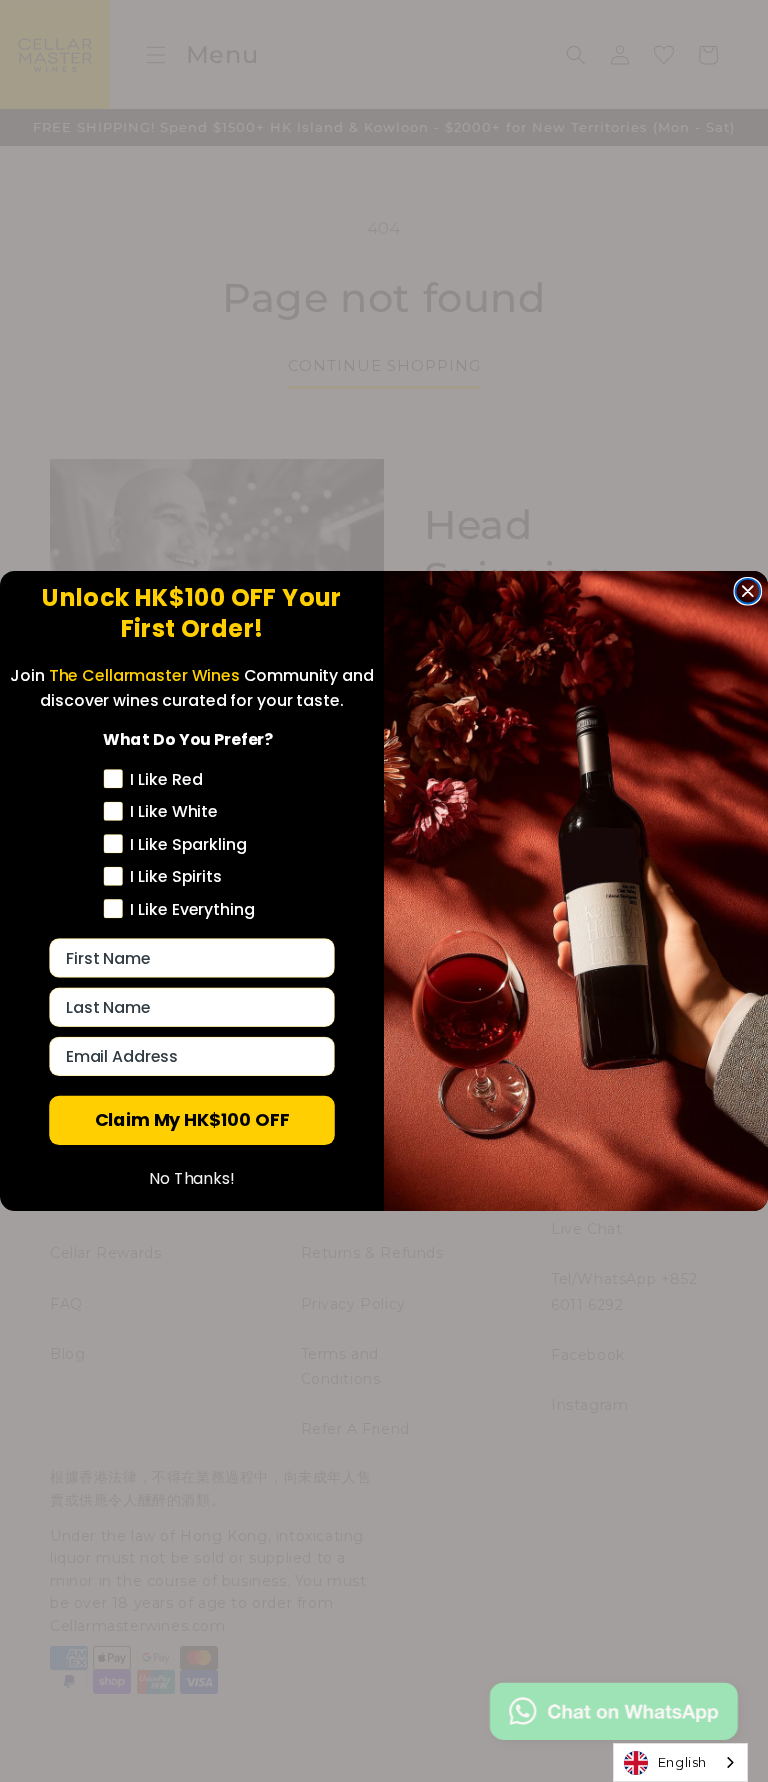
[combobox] (680, 1762)
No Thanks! (192, 1179)
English (682, 1762)
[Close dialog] (748, 591)
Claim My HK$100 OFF (192, 1120)
